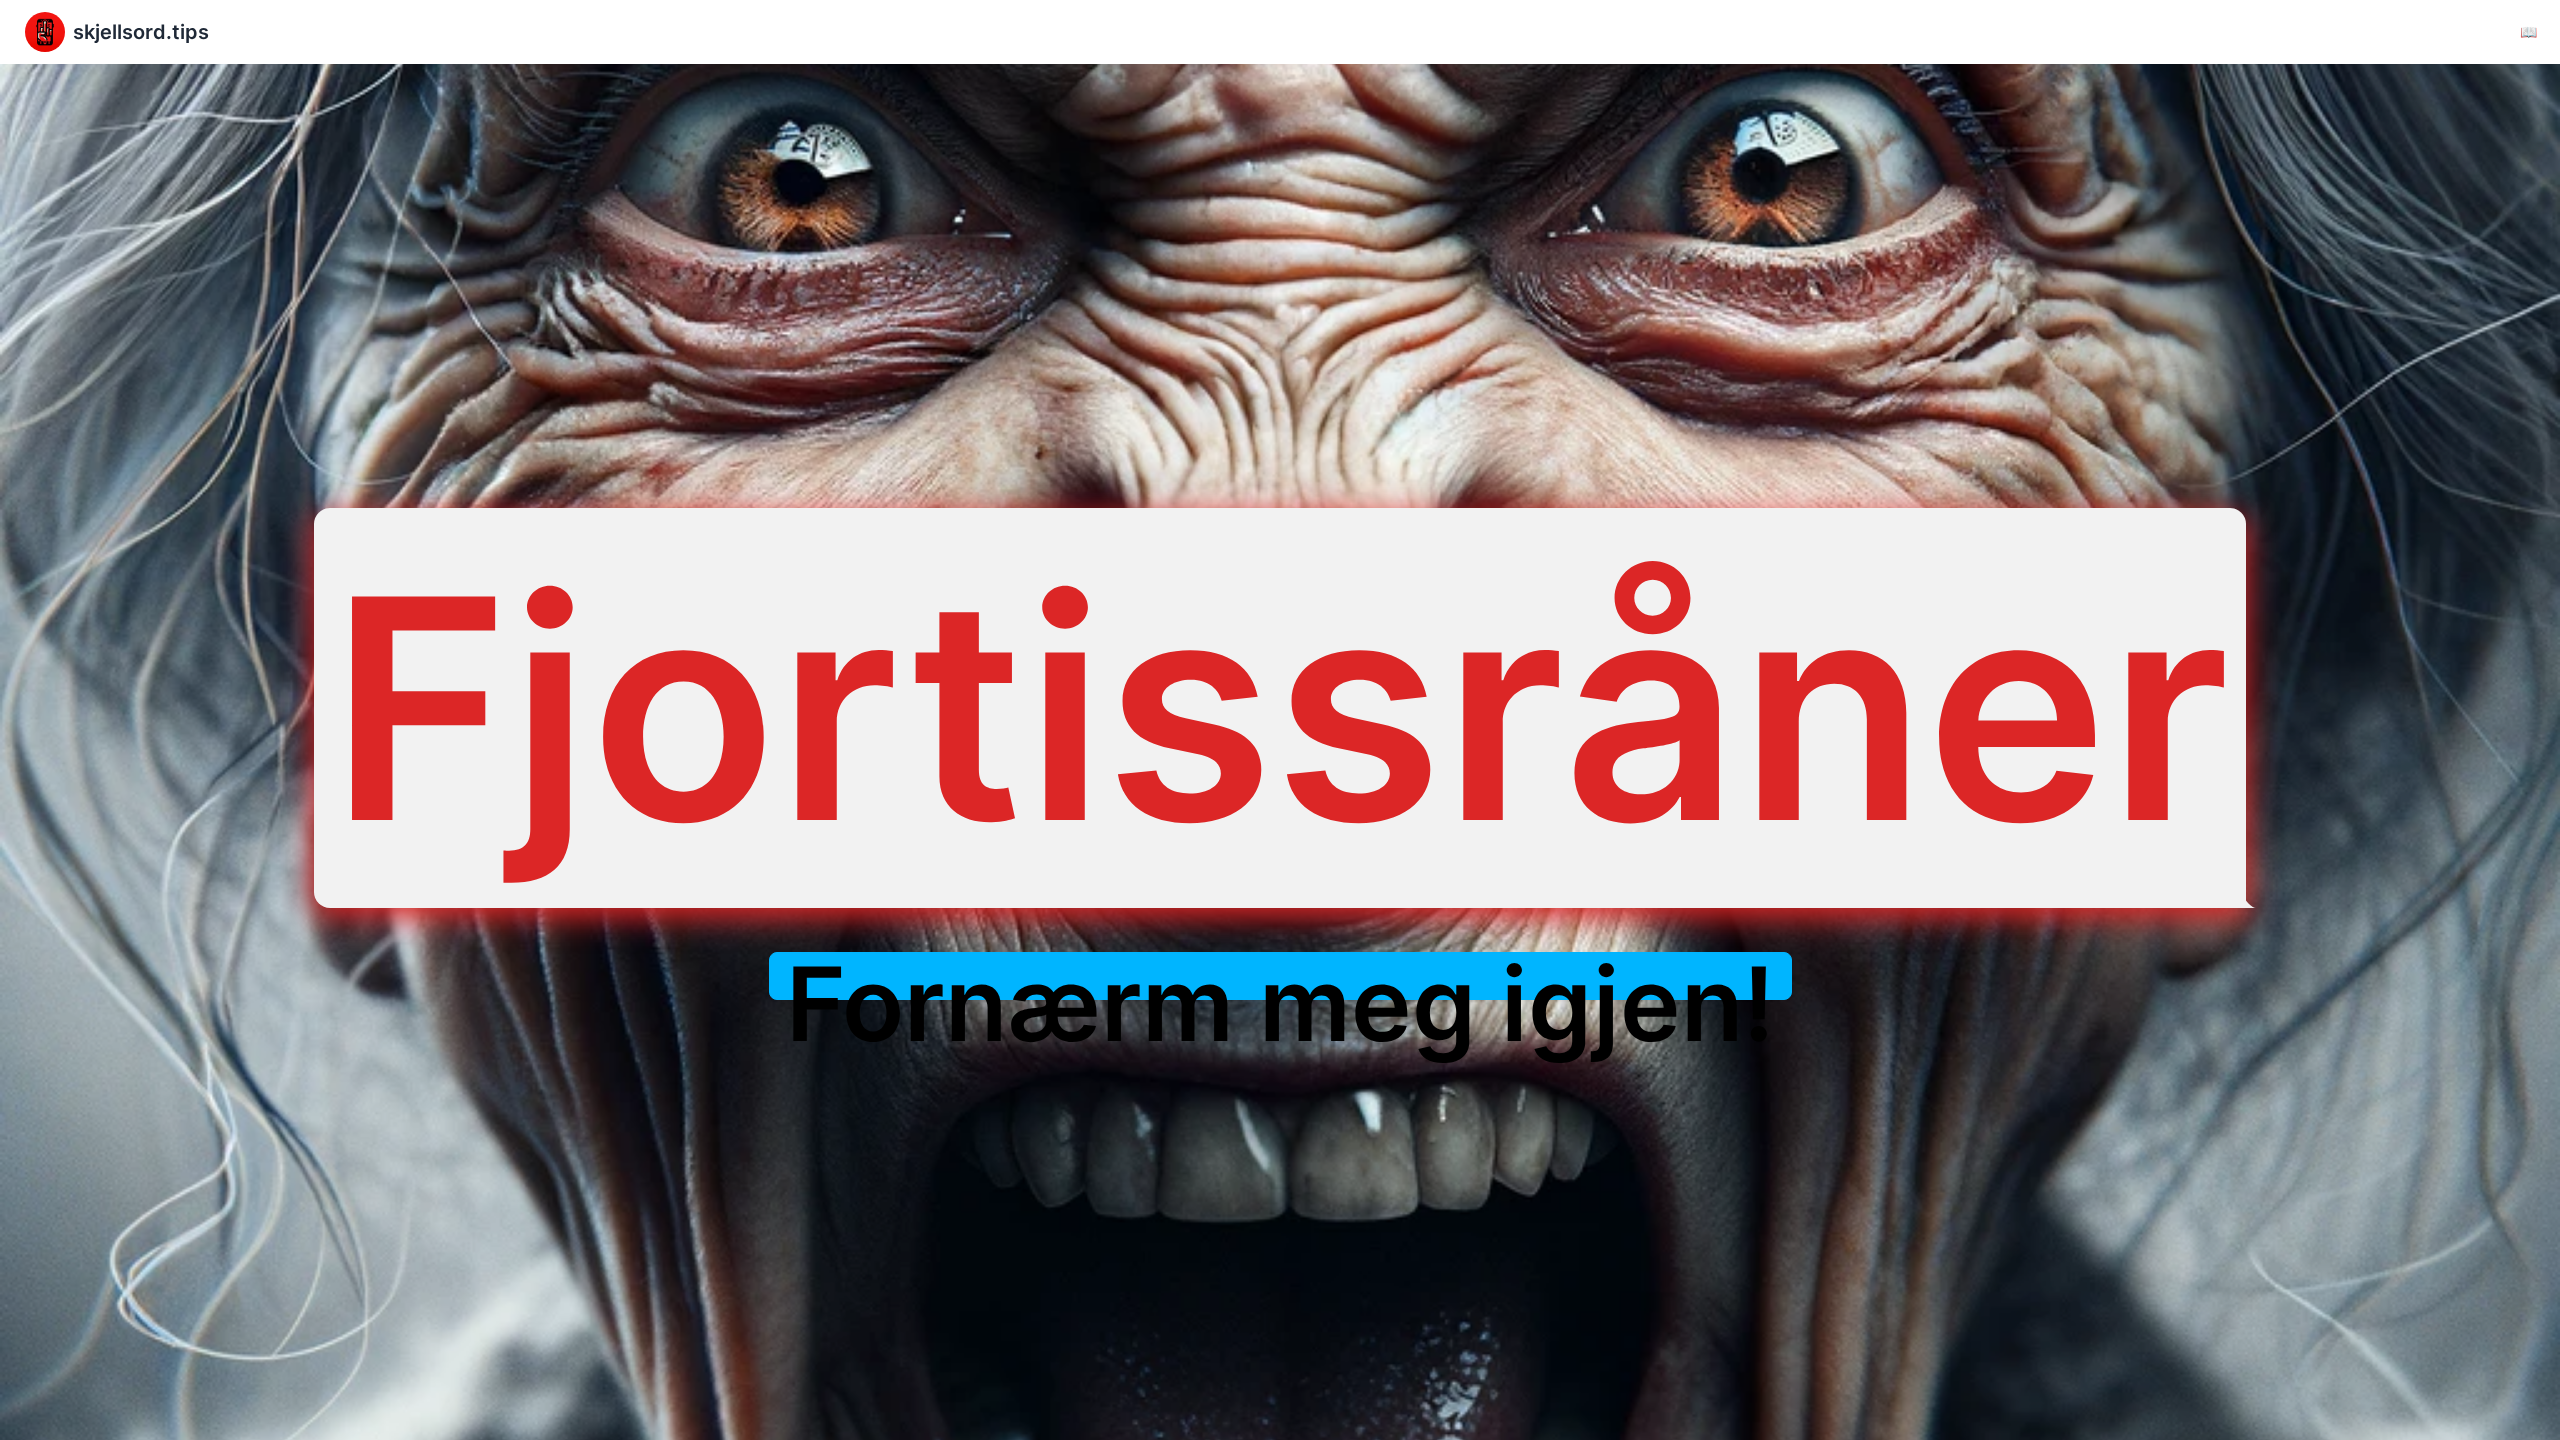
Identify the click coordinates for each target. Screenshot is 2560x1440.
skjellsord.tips (141, 32)
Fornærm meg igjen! (1280, 1004)
